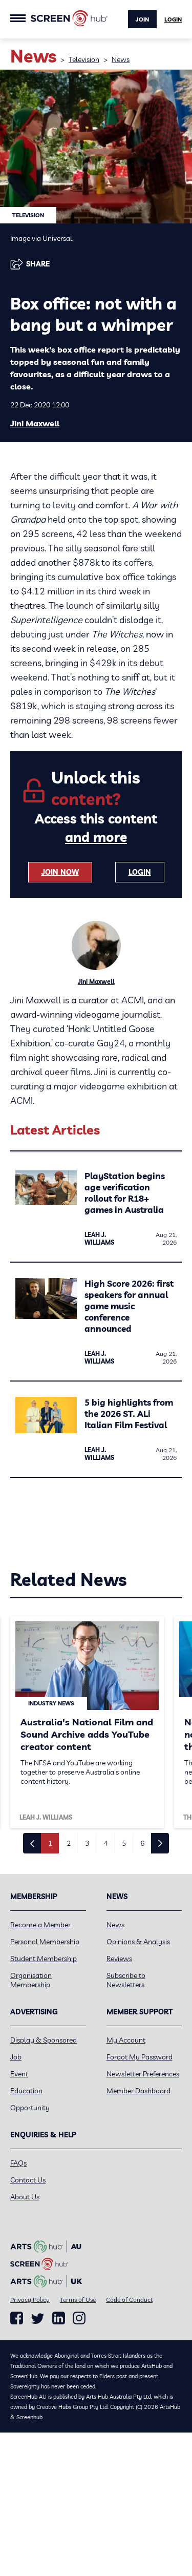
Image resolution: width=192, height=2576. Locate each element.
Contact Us (28, 2180)
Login (173, 19)
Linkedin (59, 2318)
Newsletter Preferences (143, 2074)
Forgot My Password (140, 2057)
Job (16, 2057)
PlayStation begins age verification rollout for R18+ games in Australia (125, 1193)
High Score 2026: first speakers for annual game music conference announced (129, 1306)
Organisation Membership (31, 1980)
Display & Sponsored (44, 2040)
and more (96, 837)
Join (142, 19)
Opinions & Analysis (138, 1942)
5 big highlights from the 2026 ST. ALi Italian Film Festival (129, 1414)
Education (26, 2091)
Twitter (38, 2319)
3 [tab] (87, 1843)
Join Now (60, 872)
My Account (126, 2040)
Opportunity (30, 2108)
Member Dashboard (138, 2091)
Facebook (17, 2318)
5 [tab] (124, 1843)
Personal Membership (45, 1942)
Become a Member (40, 1925)
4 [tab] (105, 1843)
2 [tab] (69, 1843)
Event (19, 2074)
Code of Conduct (129, 2300)
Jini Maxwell (35, 423)
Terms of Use (78, 2300)
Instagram (79, 2318)
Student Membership (44, 1959)
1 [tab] (50, 1843)
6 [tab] (142, 1843)
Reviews (119, 1959)
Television (84, 59)
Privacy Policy (30, 2300)
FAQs (18, 2163)
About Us (25, 2197)
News (121, 59)
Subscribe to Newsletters (126, 1980)
